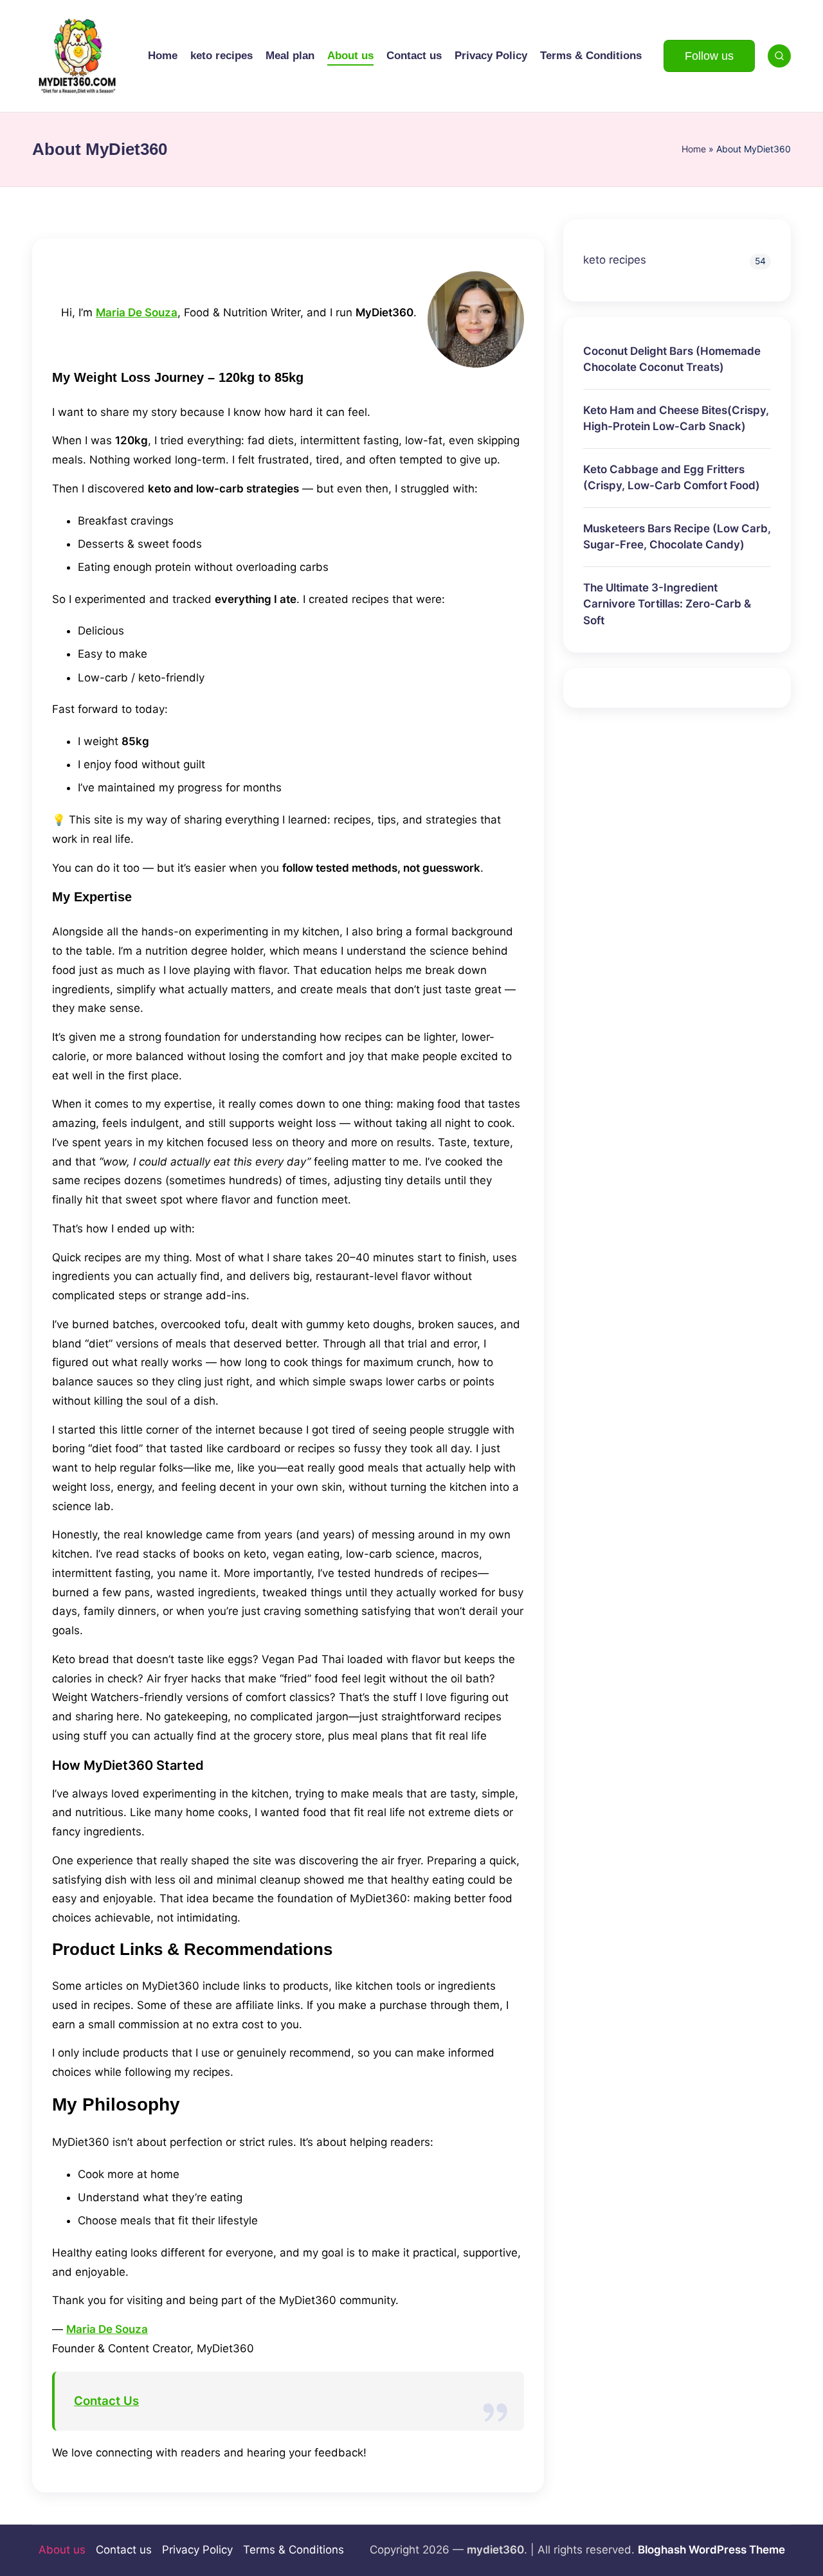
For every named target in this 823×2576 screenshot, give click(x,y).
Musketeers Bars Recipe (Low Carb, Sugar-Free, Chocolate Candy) (677, 536)
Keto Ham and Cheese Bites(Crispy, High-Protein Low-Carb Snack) (676, 418)
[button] (709, 56)
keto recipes (615, 260)
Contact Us (106, 2401)
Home (694, 149)
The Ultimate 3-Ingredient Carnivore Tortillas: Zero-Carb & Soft (667, 603)
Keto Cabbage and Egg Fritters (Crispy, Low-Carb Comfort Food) (672, 477)
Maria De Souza (137, 312)
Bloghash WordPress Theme (711, 2550)
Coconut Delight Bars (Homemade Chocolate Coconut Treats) (672, 359)
